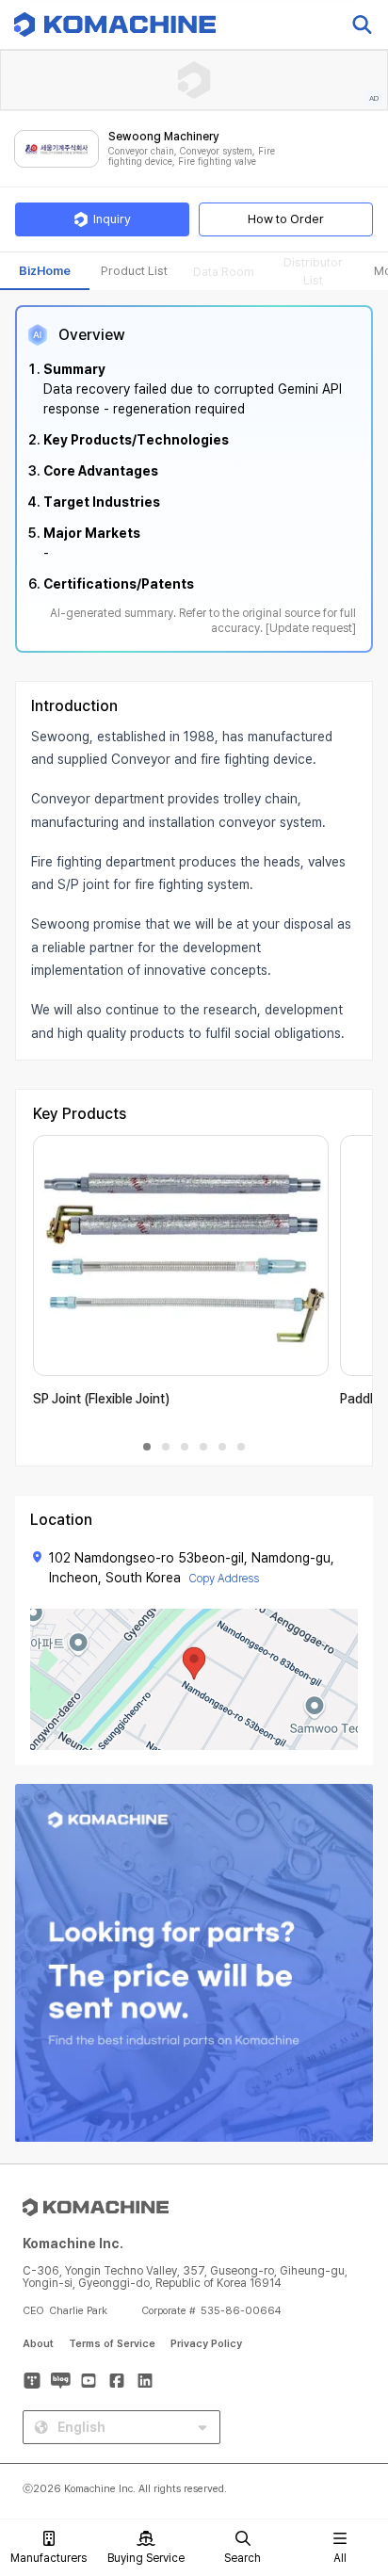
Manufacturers (48, 2558)
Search (242, 2558)
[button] (353, 2415)
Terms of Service (112, 2344)
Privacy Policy (206, 2344)
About (38, 2344)
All (340, 2558)
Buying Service (146, 2558)
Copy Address (224, 1579)
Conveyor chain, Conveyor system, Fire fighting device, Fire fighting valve (192, 157)
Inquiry (112, 219)
